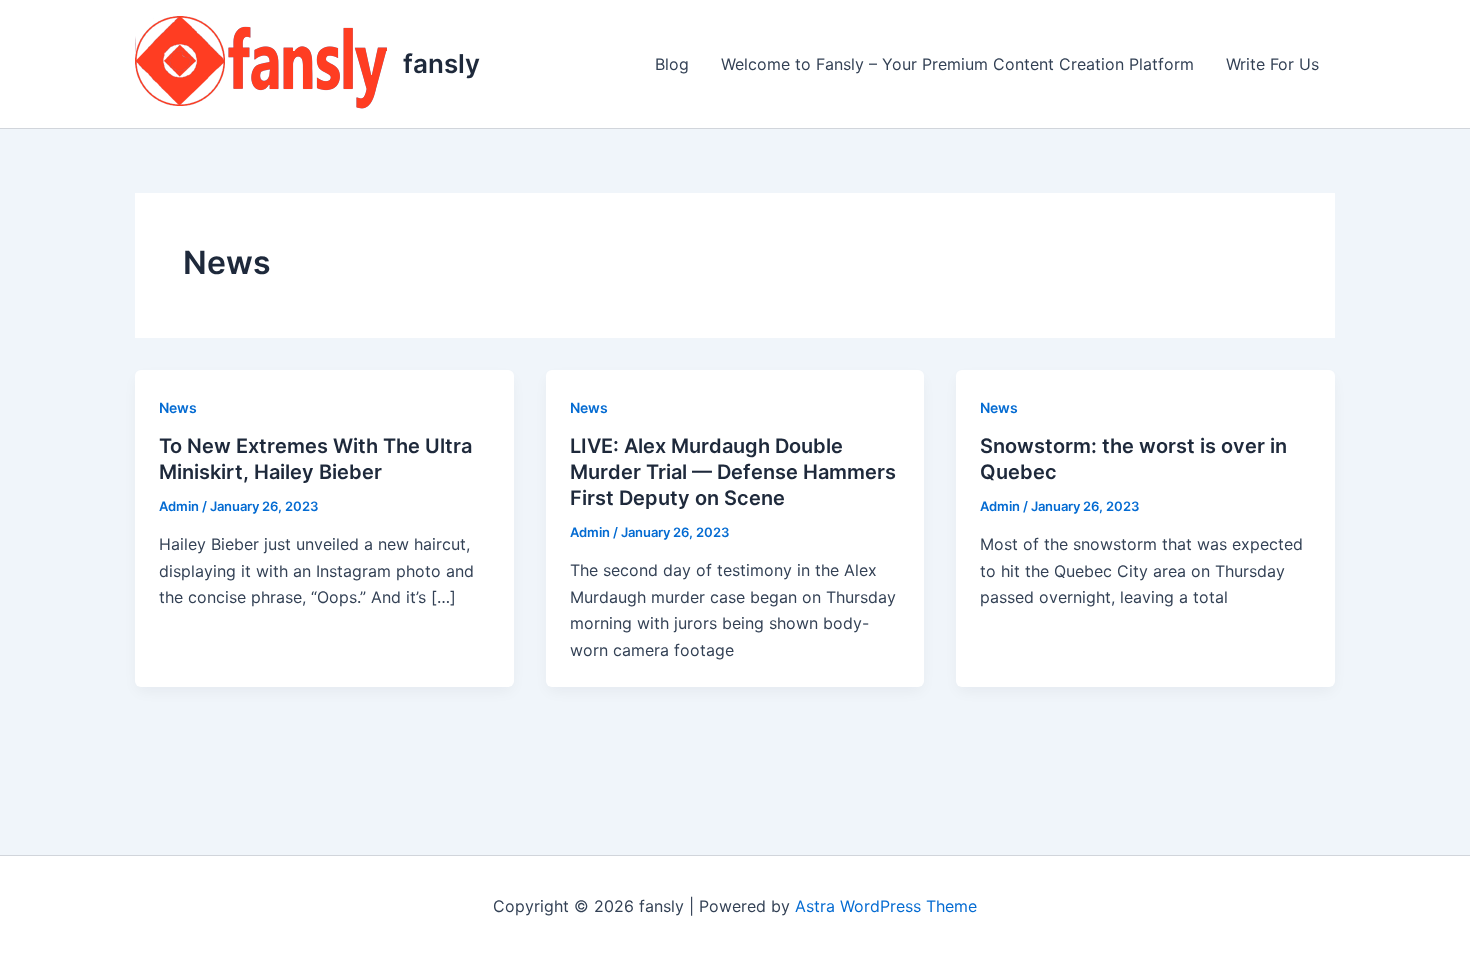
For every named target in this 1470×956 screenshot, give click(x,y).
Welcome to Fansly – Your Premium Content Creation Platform (957, 64)
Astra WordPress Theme (886, 906)
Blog (672, 64)
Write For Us (1272, 64)
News (178, 407)
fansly (441, 63)
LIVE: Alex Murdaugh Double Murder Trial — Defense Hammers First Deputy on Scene (733, 472)
